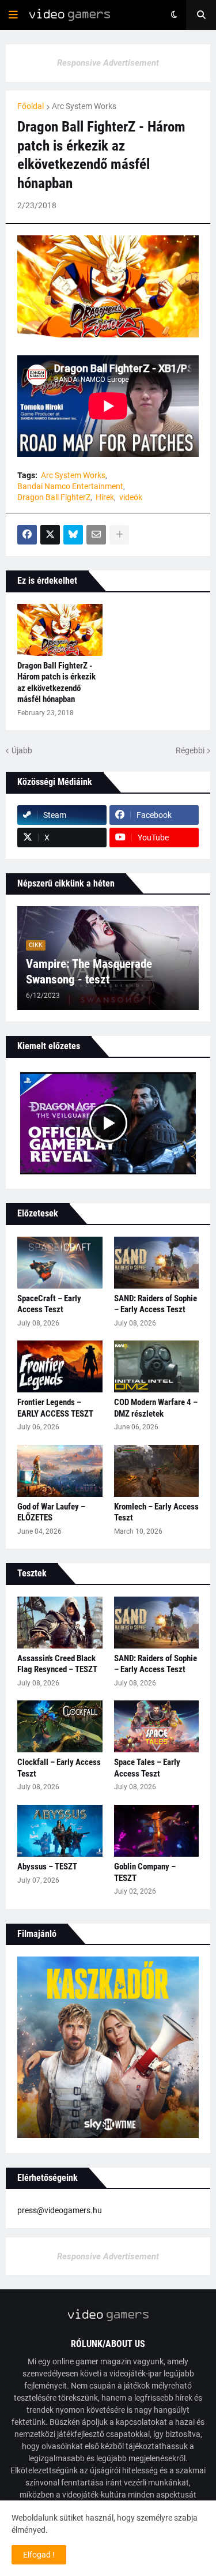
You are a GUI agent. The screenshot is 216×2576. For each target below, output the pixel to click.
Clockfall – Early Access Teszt (59, 1768)
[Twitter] (50, 535)
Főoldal (31, 106)
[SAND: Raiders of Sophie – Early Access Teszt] (157, 1263)
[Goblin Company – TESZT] (157, 1831)
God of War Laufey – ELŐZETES (51, 1512)
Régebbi (190, 750)
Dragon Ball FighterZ (54, 497)
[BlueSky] (73, 535)
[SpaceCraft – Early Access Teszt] (60, 1263)
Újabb (22, 750)
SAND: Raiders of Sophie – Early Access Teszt (156, 1304)
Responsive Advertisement (108, 63)
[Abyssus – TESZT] (60, 1831)
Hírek (105, 497)
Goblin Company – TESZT (145, 1872)
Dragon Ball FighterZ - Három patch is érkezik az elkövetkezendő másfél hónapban (56, 683)
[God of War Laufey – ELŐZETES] (60, 1471)
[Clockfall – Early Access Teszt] (60, 1726)
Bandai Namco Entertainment (70, 486)
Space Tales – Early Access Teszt (147, 1768)
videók (131, 497)
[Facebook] (27, 535)
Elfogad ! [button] (39, 2555)
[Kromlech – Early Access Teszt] (157, 1471)
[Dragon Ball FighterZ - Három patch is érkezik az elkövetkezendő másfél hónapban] (60, 630)
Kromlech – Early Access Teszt (156, 1512)
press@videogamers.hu (60, 2210)
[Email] (96, 535)
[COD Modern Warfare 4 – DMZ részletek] (157, 1366)
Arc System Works (84, 106)
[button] (13, 15)
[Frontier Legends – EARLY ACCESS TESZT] (60, 1366)
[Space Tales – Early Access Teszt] (157, 1726)
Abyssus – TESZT (47, 1867)
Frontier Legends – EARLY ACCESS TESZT (55, 1408)
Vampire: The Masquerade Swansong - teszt (89, 972)
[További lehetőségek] (119, 535)
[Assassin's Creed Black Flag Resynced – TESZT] (60, 1623)
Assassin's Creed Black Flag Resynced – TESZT (57, 1664)
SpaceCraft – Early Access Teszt (49, 1304)
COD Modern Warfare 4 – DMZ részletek (156, 1408)
